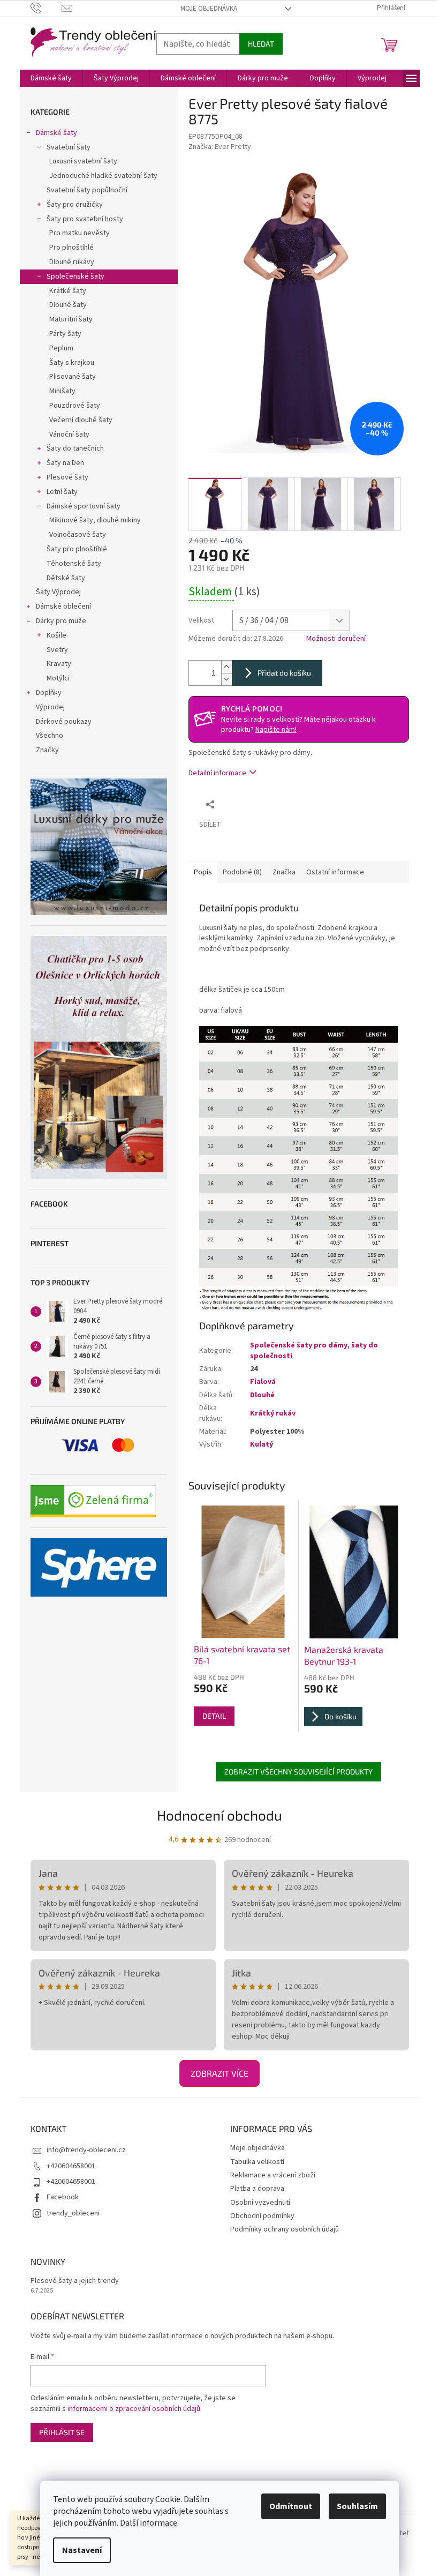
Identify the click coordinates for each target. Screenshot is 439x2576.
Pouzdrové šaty (75, 406)
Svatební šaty (69, 147)
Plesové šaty (67, 477)
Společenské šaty (75, 276)
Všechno (50, 736)
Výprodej (50, 707)
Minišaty (62, 391)
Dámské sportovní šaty (84, 506)
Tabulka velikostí (257, 2162)
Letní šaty (62, 492)
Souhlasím (357, 2506)
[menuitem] (51, 78)
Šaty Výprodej (58, 592)
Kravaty (59, 664)
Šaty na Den (65, 463)
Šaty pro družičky (75, 205)
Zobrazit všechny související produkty (298, 1772)
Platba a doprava (257, 2189)
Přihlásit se (62, 2432)
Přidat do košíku (284, 673)
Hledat (261, 44)
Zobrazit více (219, 2073)
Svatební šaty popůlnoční (87, 190)
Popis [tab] (203, 872)
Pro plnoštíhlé (71, 248)
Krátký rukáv (273, 1413)
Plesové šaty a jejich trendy (75, 2281)
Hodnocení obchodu (219, 1815)
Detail (214, 1716)
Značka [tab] (284, 872)
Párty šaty (65, 334)
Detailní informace (217, 773)
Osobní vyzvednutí (260, 2203)
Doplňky (49, 693)
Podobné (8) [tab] (242, 872)
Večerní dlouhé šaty (81, 420)
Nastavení (82, 2550)
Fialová (263, 1382)
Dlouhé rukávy (72, 262)
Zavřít (277, 804)
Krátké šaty (68, 291)
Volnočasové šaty (78, 535)
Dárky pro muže (61, 621)
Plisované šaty (73, 377)
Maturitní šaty (71, 319)
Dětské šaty (66, 578)
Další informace (149, 2523)
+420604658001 (71, 2166)
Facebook (63, 2197)
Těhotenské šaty (74, 564)
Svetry (57, 650)
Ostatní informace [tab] (335, 872)
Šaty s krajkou (72, 363)
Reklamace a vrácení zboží (273, 2175)
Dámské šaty (56, 133)
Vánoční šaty (69, 435)
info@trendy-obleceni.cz (86, 2150)
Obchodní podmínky (262, 2216)
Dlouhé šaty (68, 305)
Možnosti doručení (336, 639)
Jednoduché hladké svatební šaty (103, 176)
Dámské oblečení (63, 606)
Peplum (61, 348)
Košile (56, 635)
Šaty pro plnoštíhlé (77, 549)
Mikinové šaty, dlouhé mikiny (95, 520)
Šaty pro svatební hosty (85, 219)
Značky (47, 750)
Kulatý (262, 1444)
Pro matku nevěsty (80, 233)
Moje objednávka (209, 9)
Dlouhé (262, 1395)
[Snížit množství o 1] (226, 679)
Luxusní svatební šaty (83, 161)
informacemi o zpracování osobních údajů (134, 2409)
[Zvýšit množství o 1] (226, 667)
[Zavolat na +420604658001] (46, 8)
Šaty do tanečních (75, 448)
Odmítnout (291, 2506)
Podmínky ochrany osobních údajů (285, 2229)
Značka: (220, 147)
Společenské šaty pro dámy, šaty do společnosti (314, 1350)
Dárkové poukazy (64, 722)
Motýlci (58, 678)
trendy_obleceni (73, 2213)
